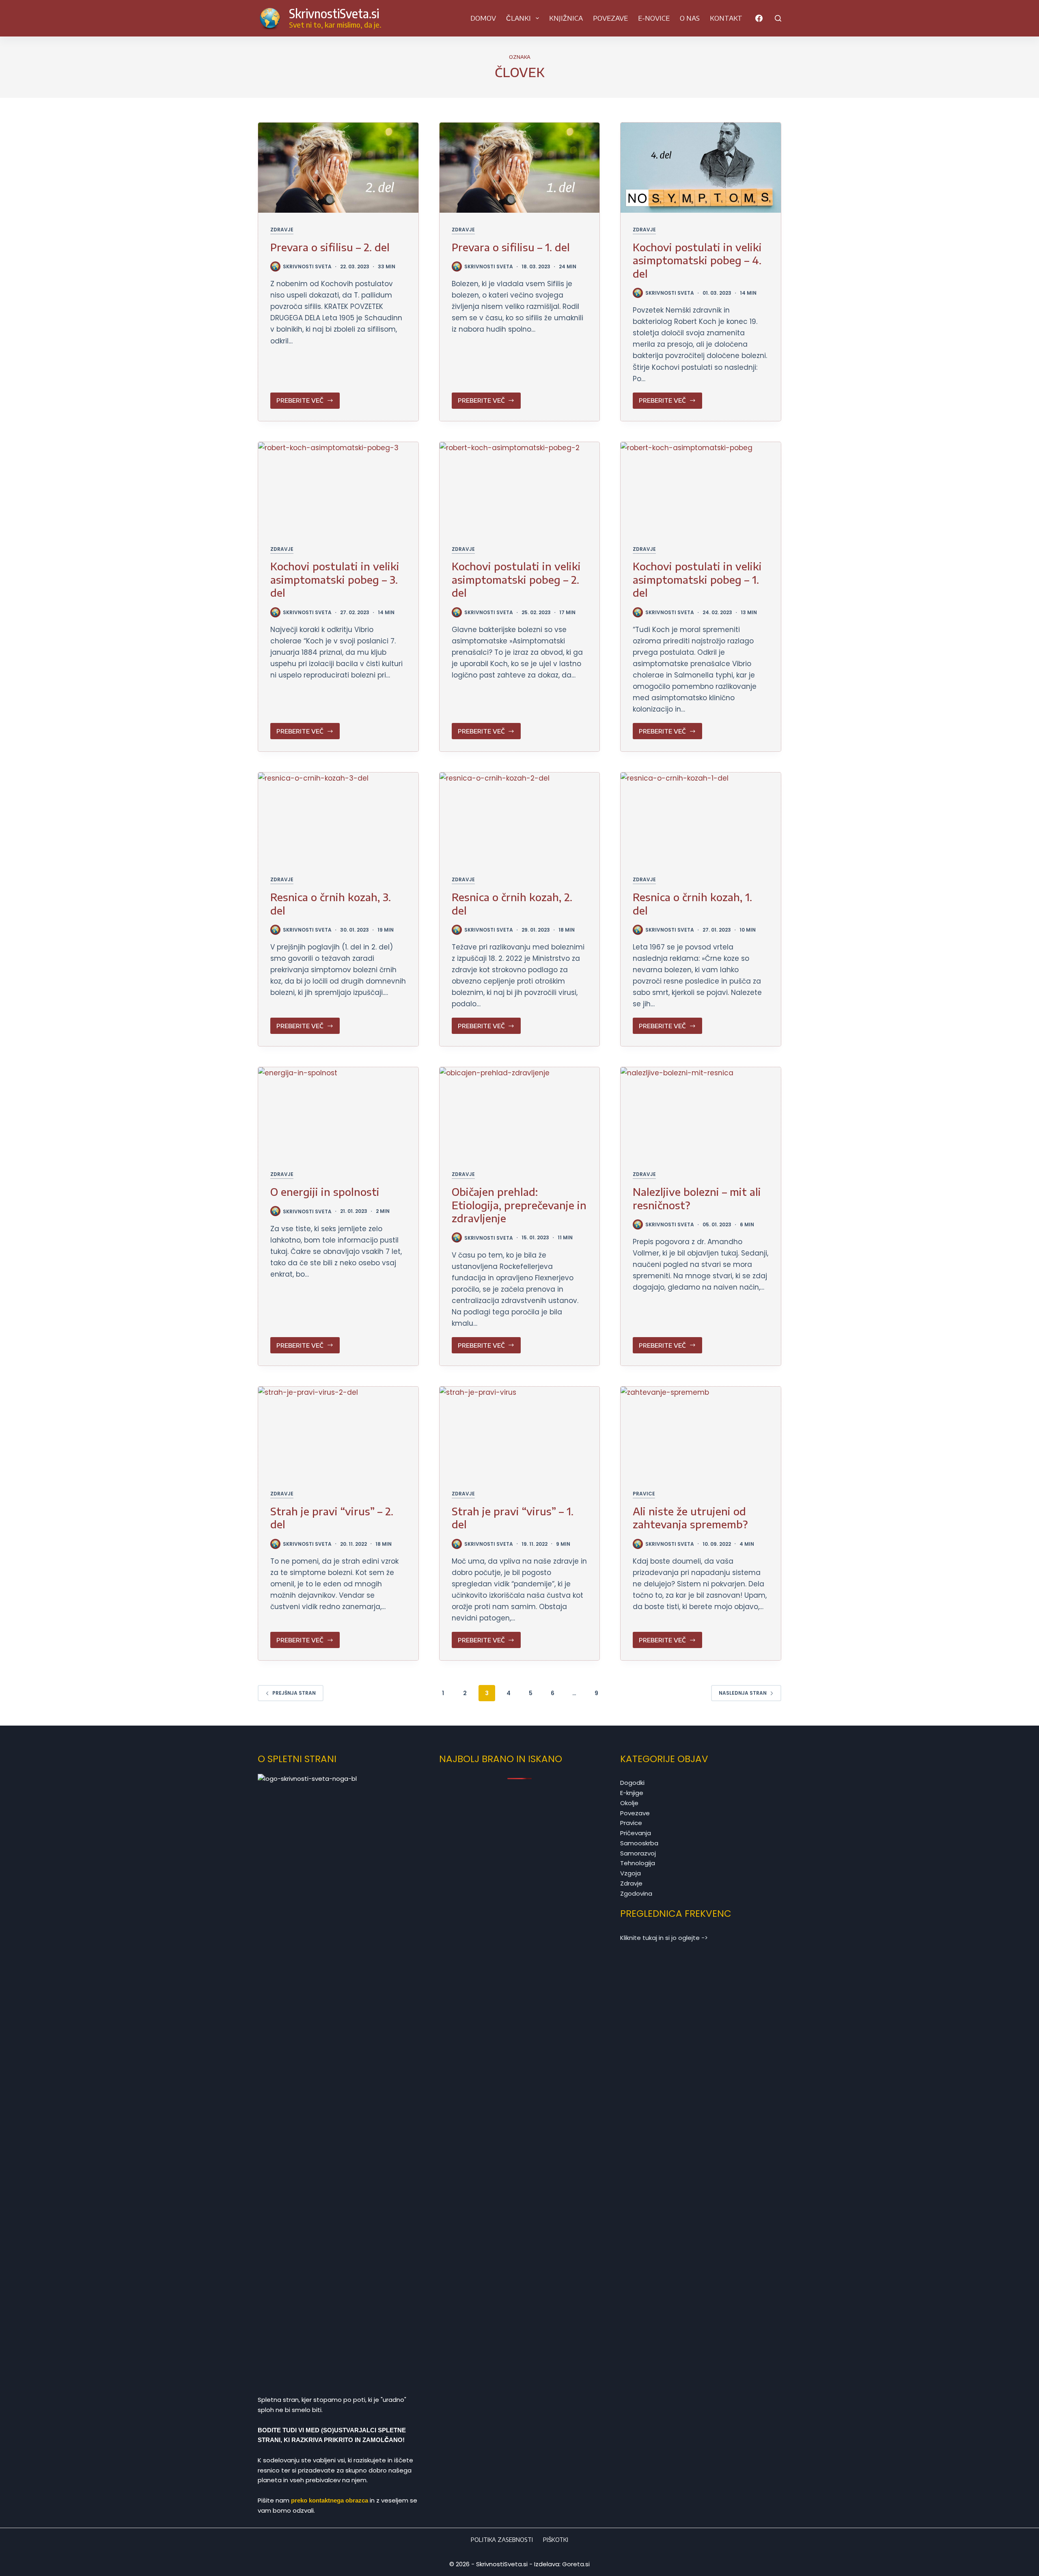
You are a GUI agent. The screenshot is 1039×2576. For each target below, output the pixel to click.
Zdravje (282, 230)
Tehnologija (638, 1863)
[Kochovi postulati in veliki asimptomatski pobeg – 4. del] (701, 168)
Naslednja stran (743, 1693)
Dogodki (632, 1783)
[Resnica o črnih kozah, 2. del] (520, 818)
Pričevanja (636, 1833)
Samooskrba (639, 1843)
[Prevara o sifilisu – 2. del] (338, 168)
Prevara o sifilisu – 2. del (330, 247)
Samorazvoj (638, 1853)
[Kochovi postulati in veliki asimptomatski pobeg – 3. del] (338, 487)
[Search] (778, 18)
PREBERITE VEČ (302, 402)
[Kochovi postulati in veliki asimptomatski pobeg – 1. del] (701, 487)
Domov (483, 18)
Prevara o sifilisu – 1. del (511, 247)
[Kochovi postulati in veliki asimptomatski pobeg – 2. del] (520, 487)
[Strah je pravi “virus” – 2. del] (338, 1432)
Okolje (629, 1803)
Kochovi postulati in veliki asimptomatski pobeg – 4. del (697, 260)
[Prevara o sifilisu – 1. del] (520, 168)
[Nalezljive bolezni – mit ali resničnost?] (701, 1112)
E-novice (654, 18)
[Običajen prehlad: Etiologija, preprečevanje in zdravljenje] (520, 1112)
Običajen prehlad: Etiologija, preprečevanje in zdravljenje (519, 1205)
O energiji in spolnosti (325, 1192)
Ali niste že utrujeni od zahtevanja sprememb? (690, 1518)
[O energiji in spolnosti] (338, 1112)
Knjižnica (566, 18)
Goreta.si (576, 2564)
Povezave (610, 18)
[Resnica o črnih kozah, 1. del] (701, 818)
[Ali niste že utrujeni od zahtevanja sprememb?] (701, 1432)
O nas (690, 18)
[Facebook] (759, 18)
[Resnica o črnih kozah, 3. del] (338, 818)
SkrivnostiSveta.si (334, 13)
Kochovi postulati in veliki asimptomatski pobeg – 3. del (335, 579)
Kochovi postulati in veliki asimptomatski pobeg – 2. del (516, 579)
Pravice (644, 1494)
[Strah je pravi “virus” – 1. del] (520, 1432)
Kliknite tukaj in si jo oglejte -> (664, 1938)
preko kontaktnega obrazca (330, 2500)
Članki (518, 18)
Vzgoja (631, 1873)
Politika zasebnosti (502, 2540)
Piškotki (556, 2540)
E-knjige (632, 1793)
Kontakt (726, 18)
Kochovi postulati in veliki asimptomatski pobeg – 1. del (697, 579)
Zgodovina (636, 1893)
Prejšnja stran (294, 1693)
